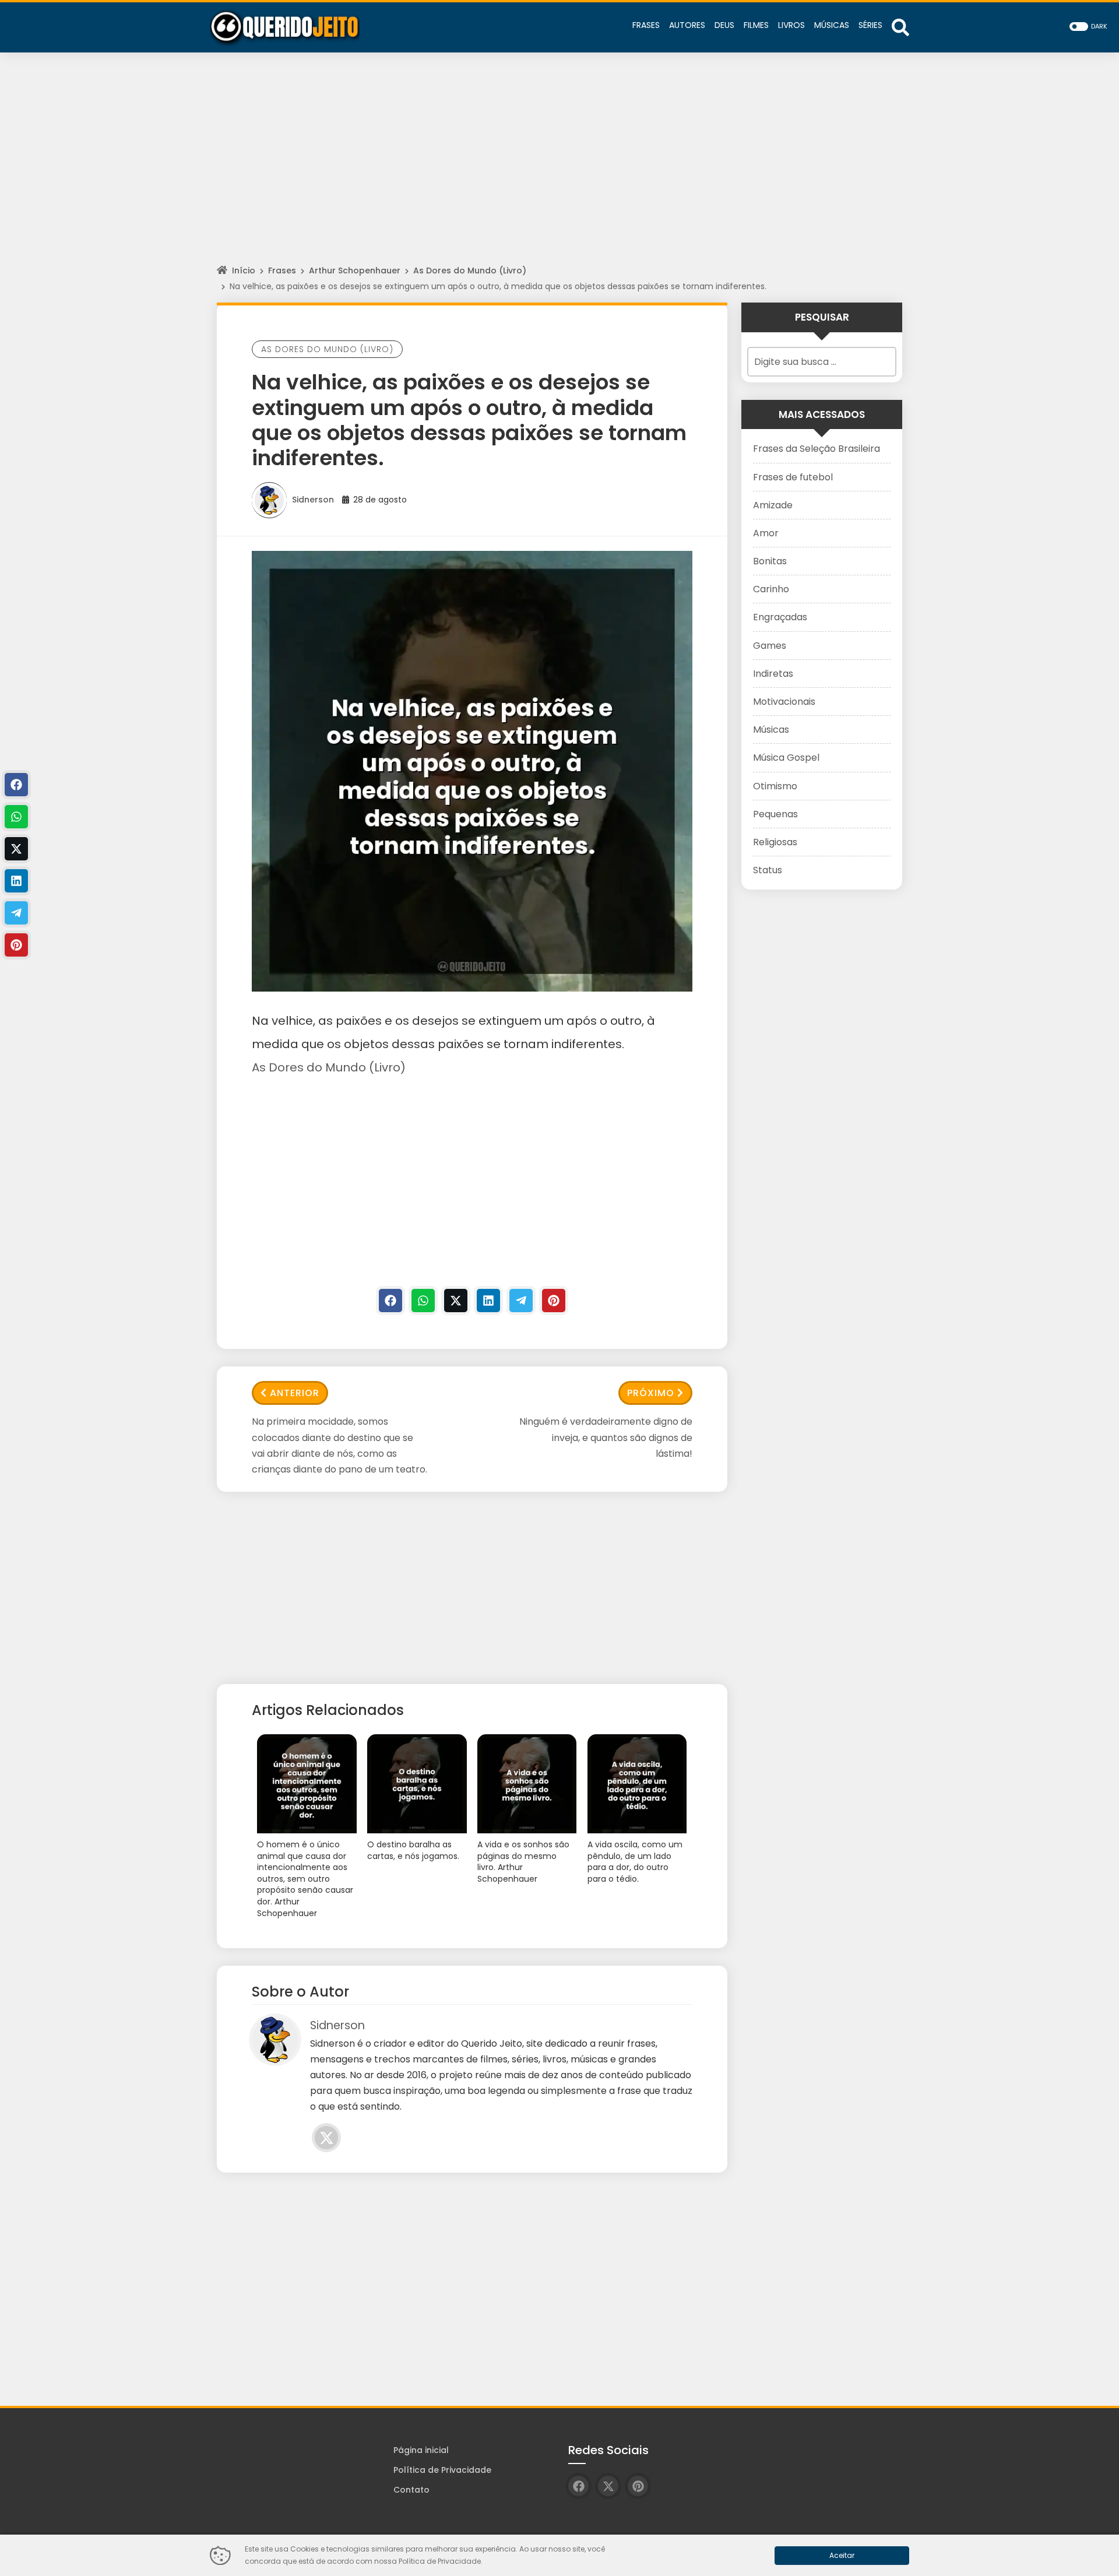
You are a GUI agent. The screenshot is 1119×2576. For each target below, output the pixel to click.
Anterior (295, 1393)
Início (244, 270)
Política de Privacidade (442, 2470)
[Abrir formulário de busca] (900, 27)
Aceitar (842, 2555)
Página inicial (421, 2450)
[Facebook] (390, 1301)
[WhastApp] (423, 1301)
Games (770, 646)
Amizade (773, 505)
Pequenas (775, 814)
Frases (282, 270)
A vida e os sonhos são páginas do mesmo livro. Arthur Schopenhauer (523, 1862)
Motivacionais (784, 702)
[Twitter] (456, 1301)
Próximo (651, 1393)
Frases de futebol (793, 477)
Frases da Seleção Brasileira (817, 449)
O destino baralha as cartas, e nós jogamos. (413, 1851)
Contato (411, 2490)
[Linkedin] (488, 1301)
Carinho (771, 589)
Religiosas (775, 842)
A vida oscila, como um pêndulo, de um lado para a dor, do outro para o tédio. (635, 1862)
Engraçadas (780, 617)
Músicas (771, 730)
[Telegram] (521, 1301)
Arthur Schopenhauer (355, 270)
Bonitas (770, 561)
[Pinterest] (554, 1301)
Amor (766, 533)
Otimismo (775, 786)
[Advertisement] (559, 169)
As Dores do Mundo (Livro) (470, 270)
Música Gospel (786, 758)
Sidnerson (313, 500)
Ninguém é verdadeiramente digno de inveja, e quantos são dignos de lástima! (606, 1437)
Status (768, 870)
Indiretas (773, 674)
